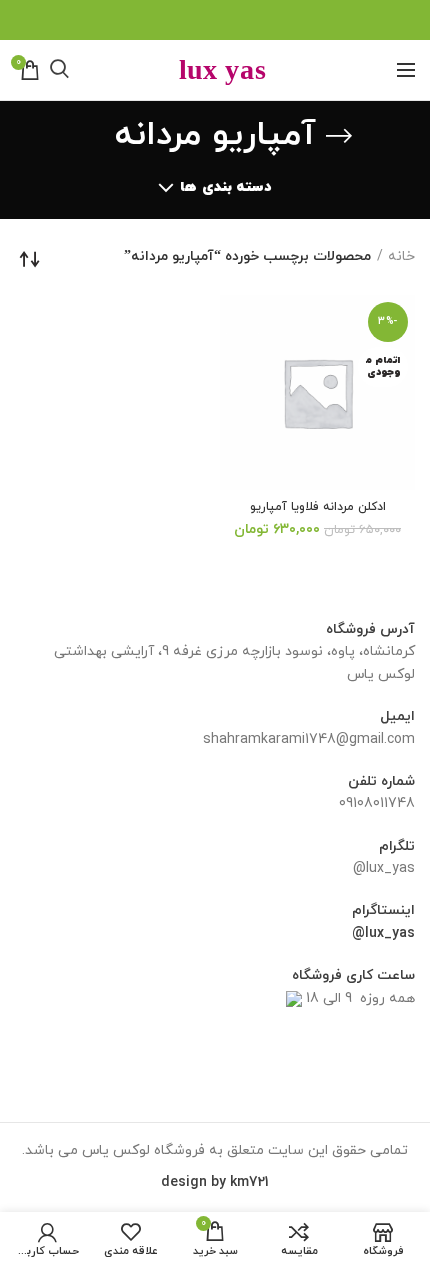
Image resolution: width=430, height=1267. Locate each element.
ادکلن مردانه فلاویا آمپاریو (318, 507)
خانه (401, 256)
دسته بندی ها (225, 187)
